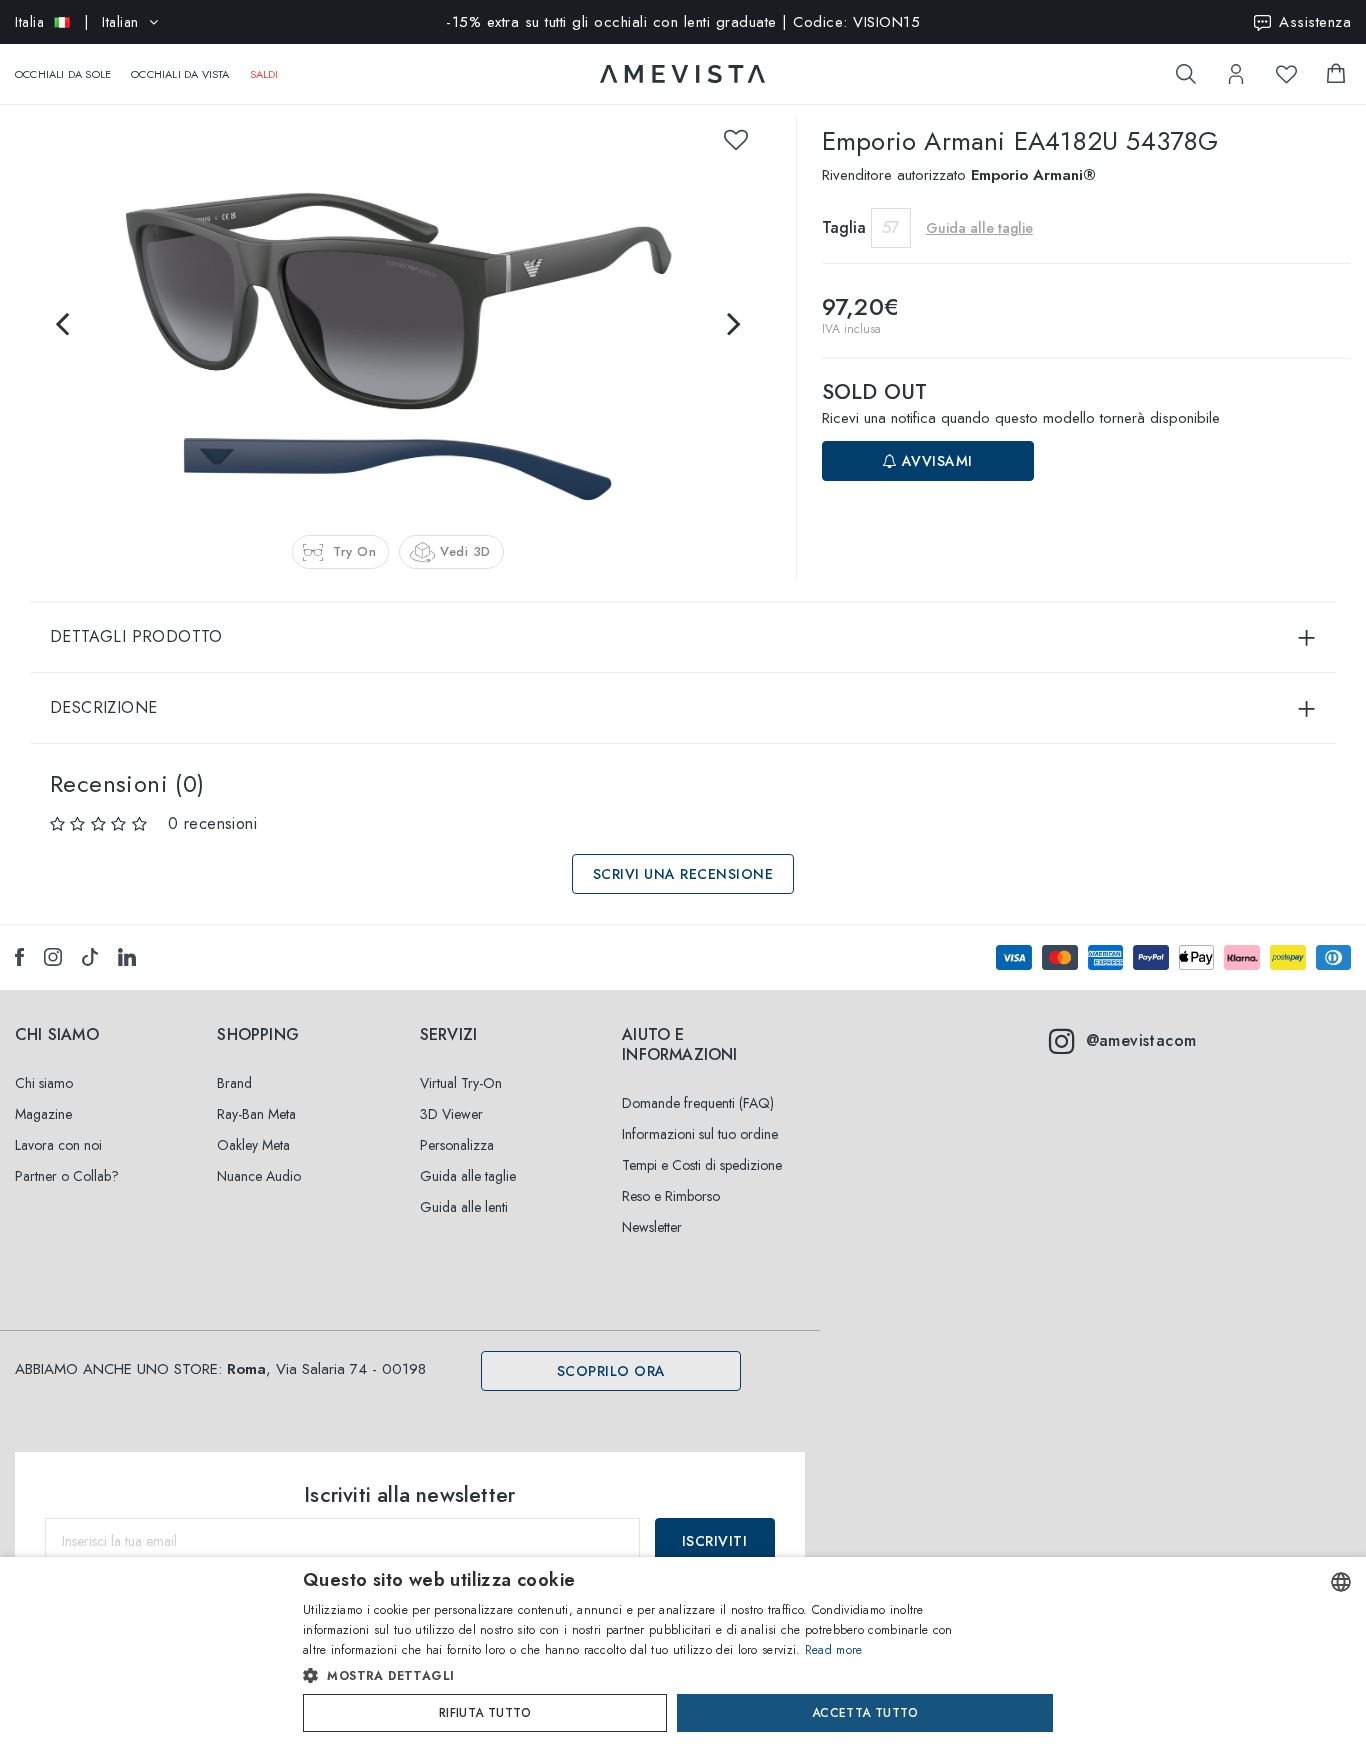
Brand (234, 1083)
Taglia (844, 227)
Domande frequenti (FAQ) (698, 1103)
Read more (834, 1650)
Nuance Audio (259, 1176)
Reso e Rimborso (671, 1196)
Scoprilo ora (611, 1371)
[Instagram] (53, 957)
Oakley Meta (253, 1145)
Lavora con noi (58, 1145)
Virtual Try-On (461, 1083)
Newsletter (652, 1227)
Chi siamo (44, 1083)
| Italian (77, 22)
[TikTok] (90, 957)
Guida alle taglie (468, 1176)
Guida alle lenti (464, 1207)
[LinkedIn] (127, 957)
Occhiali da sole (63, 74)
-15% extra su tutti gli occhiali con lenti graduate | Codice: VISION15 (683, 22)
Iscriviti (715, 1541)
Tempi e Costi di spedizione (702, 1165)
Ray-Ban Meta (256, 1114)
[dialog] (683, 1650)
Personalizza (457, 1145)
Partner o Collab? (67, 1176)
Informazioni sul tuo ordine (700, 1134)
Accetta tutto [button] (865, 1713)
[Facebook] (19, 957)
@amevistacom (1141, 1040)
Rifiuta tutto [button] (485, 1713)
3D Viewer (451, 1114)
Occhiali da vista (180, 74)
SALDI (264, 74)
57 (891, 227)
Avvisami (935, 461)
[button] (640, 1676)
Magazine (43, 1114)
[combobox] (1341, 1582)
